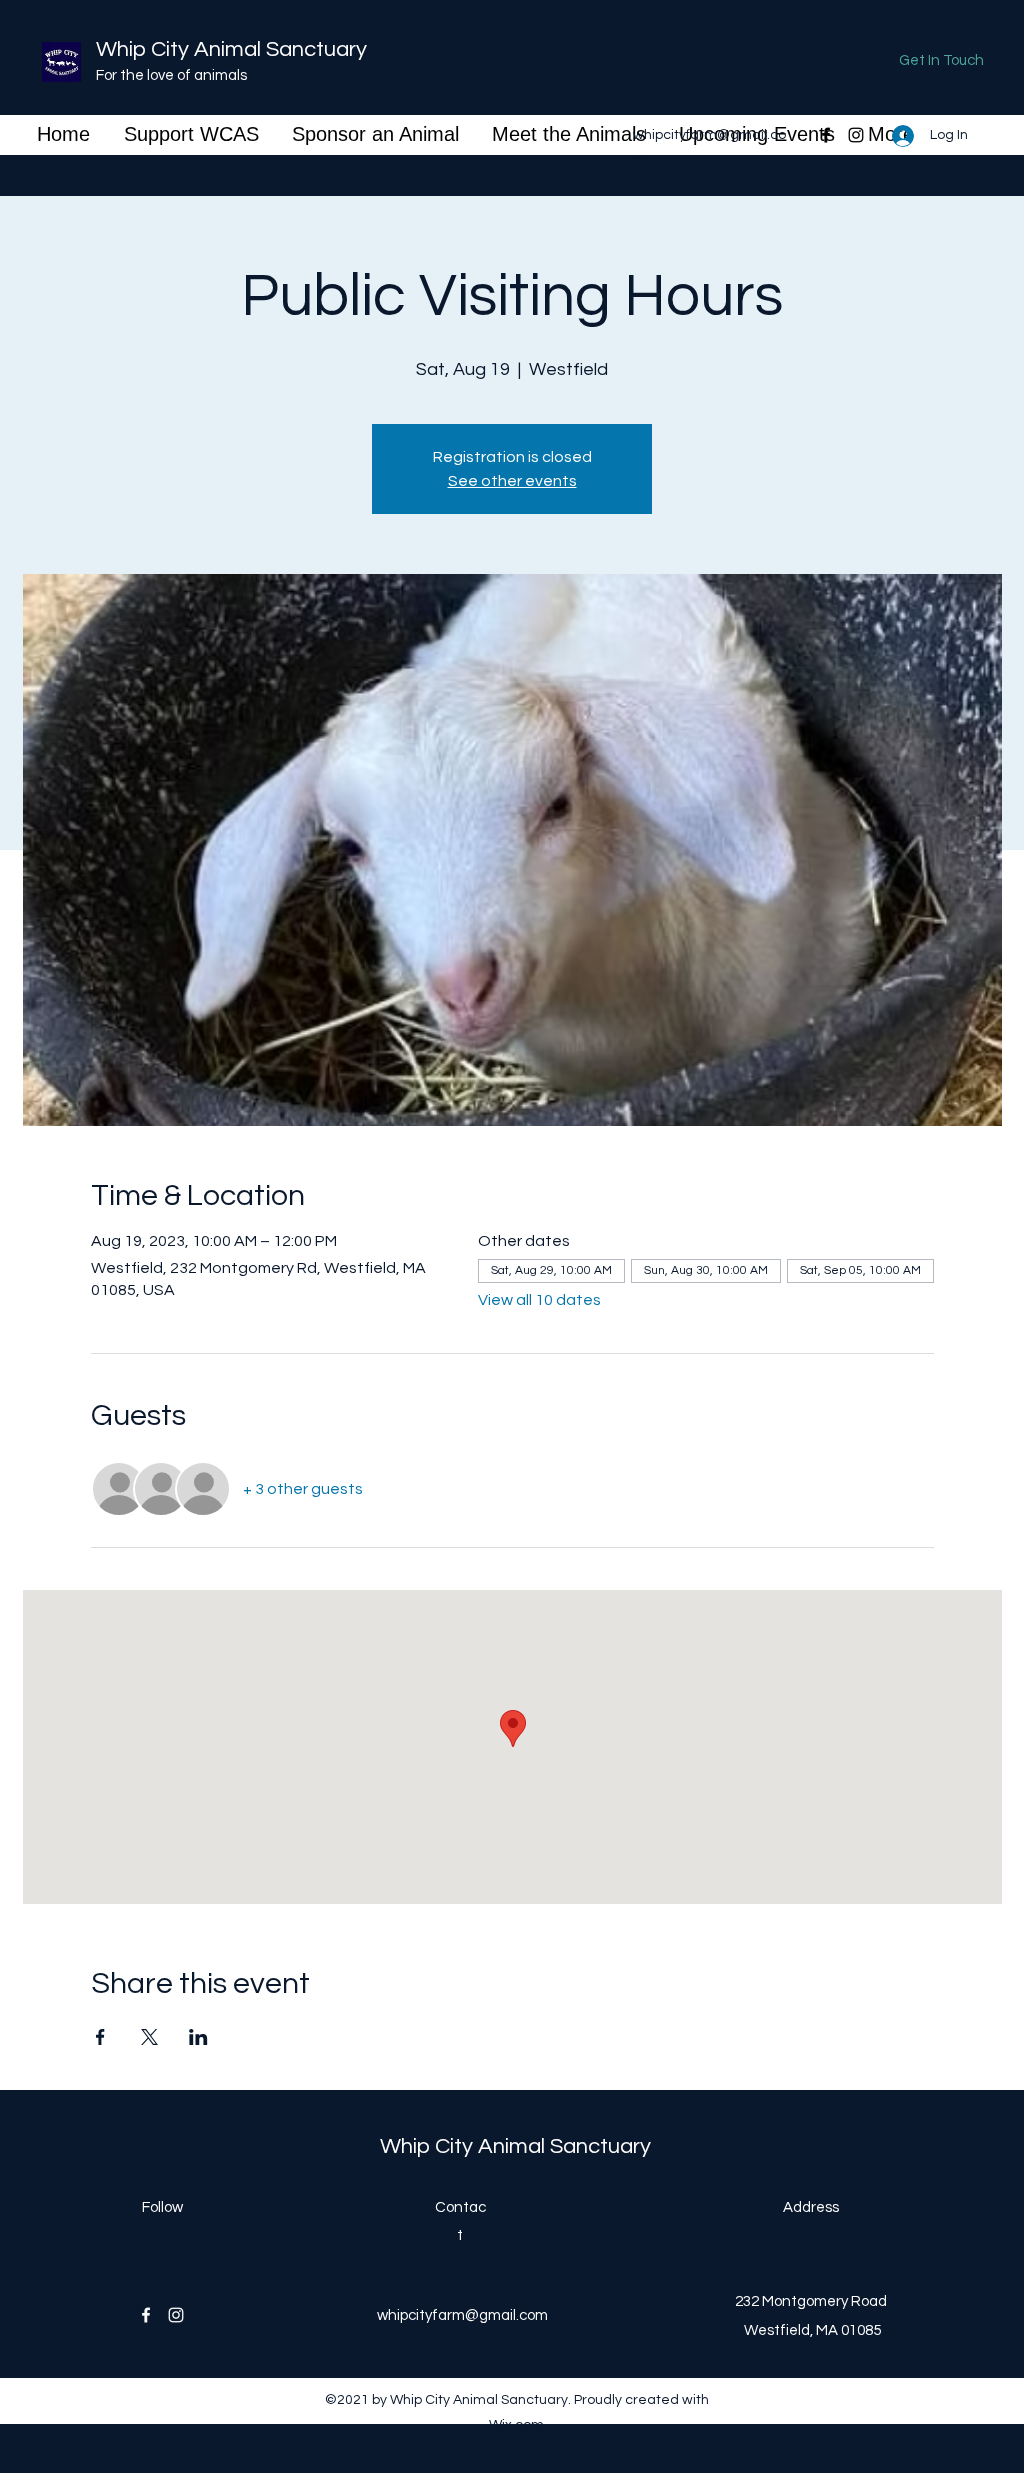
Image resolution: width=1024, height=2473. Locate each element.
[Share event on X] (149, 2037)
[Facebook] (826, 135)
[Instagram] (856, 135)
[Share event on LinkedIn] (198, 2037)
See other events (512, 481)
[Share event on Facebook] (100, 2037)
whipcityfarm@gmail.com (462, 2315)
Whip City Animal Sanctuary (231, 49)
